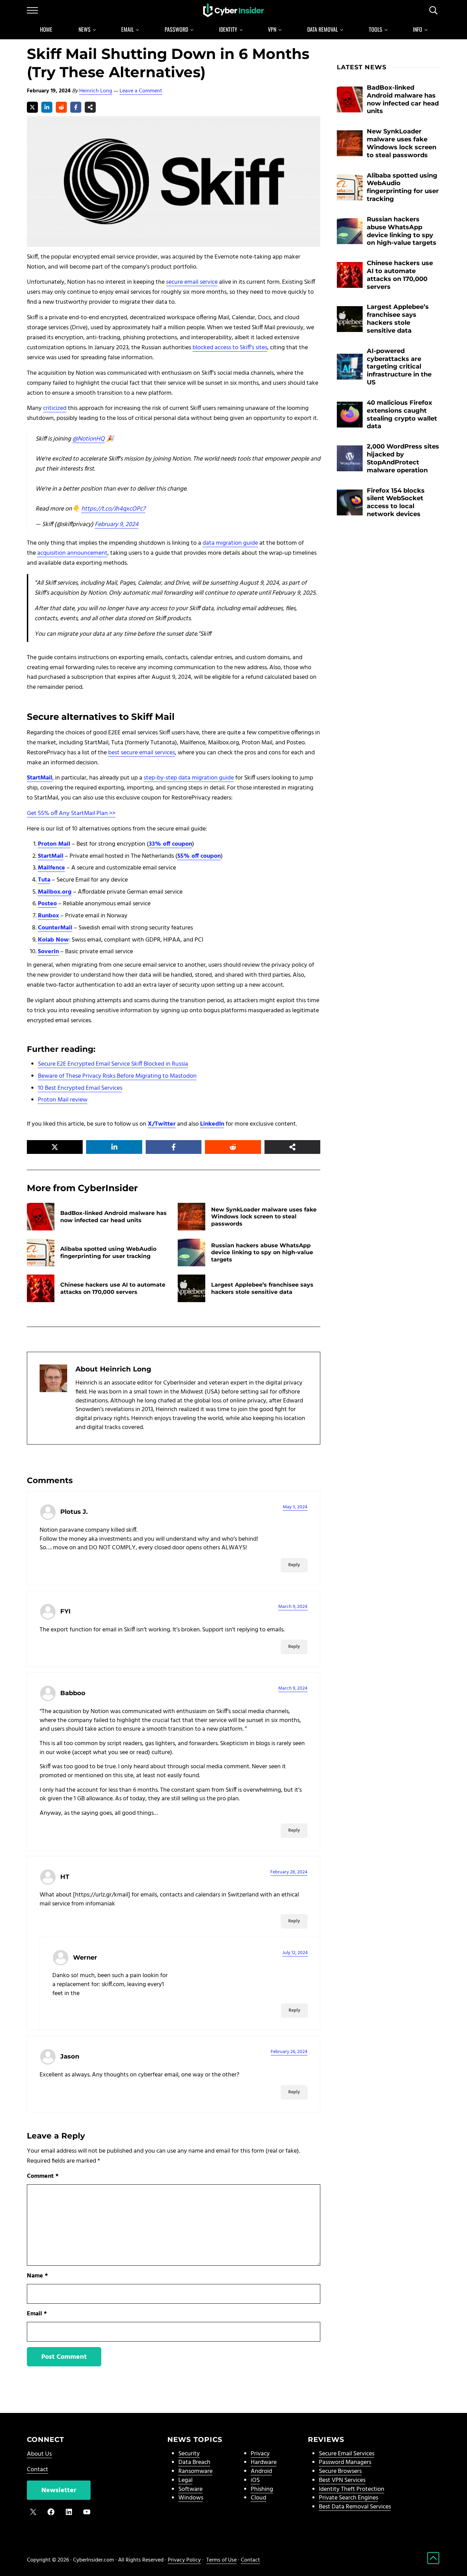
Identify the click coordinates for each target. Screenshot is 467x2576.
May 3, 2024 (295, 1507)
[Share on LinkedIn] (47, 107)
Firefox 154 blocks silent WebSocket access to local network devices (396, 502)
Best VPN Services (342, 2480)
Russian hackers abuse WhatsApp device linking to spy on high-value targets (262, 1252)
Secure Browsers (340, 2471)
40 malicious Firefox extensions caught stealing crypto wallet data (402, 414)
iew (83, 1100)
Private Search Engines (349, 2498)
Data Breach (194, 2462)
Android (261, 2471)
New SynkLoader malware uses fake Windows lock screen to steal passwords (264, 1216)
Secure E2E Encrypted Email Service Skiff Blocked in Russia (113, 1064)
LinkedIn (212, 1124)
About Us (39, 2454)
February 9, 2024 (117, 525)
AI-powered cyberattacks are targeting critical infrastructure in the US (399, 367)
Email (37, 2314)
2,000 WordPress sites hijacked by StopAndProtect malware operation (403, 458)
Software (190, 2489)
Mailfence (51, 868)
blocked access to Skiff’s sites (230, 348)
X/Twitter (162, 1124)
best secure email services (142, 753)
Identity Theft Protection (352, 2489)
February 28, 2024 (289, 1872)
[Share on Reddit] (61, 107)
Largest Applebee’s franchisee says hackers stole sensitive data (262, 1288)
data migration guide (230, 543)
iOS (255, 2480)
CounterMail (55, 928)
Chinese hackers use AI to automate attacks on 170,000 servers (113, 1288)
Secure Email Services (347, 2454)
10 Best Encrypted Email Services (80, 1088)
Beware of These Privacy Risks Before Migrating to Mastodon (117, 1076)
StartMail (40, 778)
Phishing (262, 2489)
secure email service (192, 282)
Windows (191, 2498)
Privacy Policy (184, 2560)
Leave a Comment (141, 91)
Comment (43, 2176)
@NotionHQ (89, 439)
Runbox (48, 916)
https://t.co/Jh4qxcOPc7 (113, 509)
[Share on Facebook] (76, 107)
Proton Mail (54, 844)
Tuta (44, 880)
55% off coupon (199, 856)
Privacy (260, 2454)
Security (189, 2454)
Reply (294, 1565)
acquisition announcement (72, 553)
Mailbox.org (55, 892)
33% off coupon (170, 844)
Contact (38, 2470)
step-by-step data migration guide (189, 778)
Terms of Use (221, 2560)
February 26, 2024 (289, 2052)
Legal (185, 2480)
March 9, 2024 (293, 1607)
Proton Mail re (56, 1100)
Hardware (264, 2462)
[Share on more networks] (90, 107)
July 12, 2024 (295, 1953)
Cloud (258, 2498)
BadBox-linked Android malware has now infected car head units (113, 1216)
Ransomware (195, 2471)
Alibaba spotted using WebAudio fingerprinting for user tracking (108, 1252)
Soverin (48, 952)
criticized (55, 408)
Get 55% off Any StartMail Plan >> (71, 813)
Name (37, 2276)
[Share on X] (32, 107)
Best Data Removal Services (355, 2507)
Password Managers (345, 2462)
